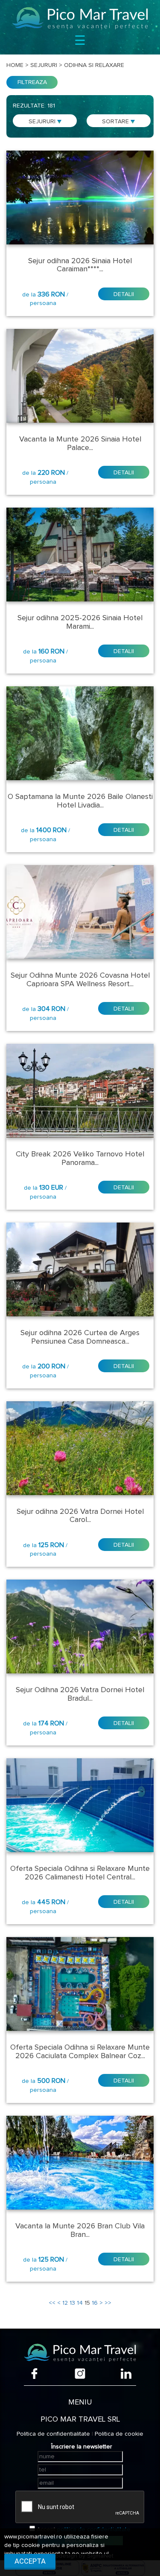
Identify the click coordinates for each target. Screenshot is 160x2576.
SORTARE (116, 122)
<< (52, 2303)
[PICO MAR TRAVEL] (80, 18)
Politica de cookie (119, 2434)
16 (95, 2303)
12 (65, 2303)
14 (80, 2303)
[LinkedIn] (126, 2374)
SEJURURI (43, 122)
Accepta (30, 2561)
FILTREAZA (32, 82)
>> (108, 2303)
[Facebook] (34, 2374)
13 (72, 2303)
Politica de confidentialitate (53, 2434)
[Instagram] (80, 2374)
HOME (15, 65)
